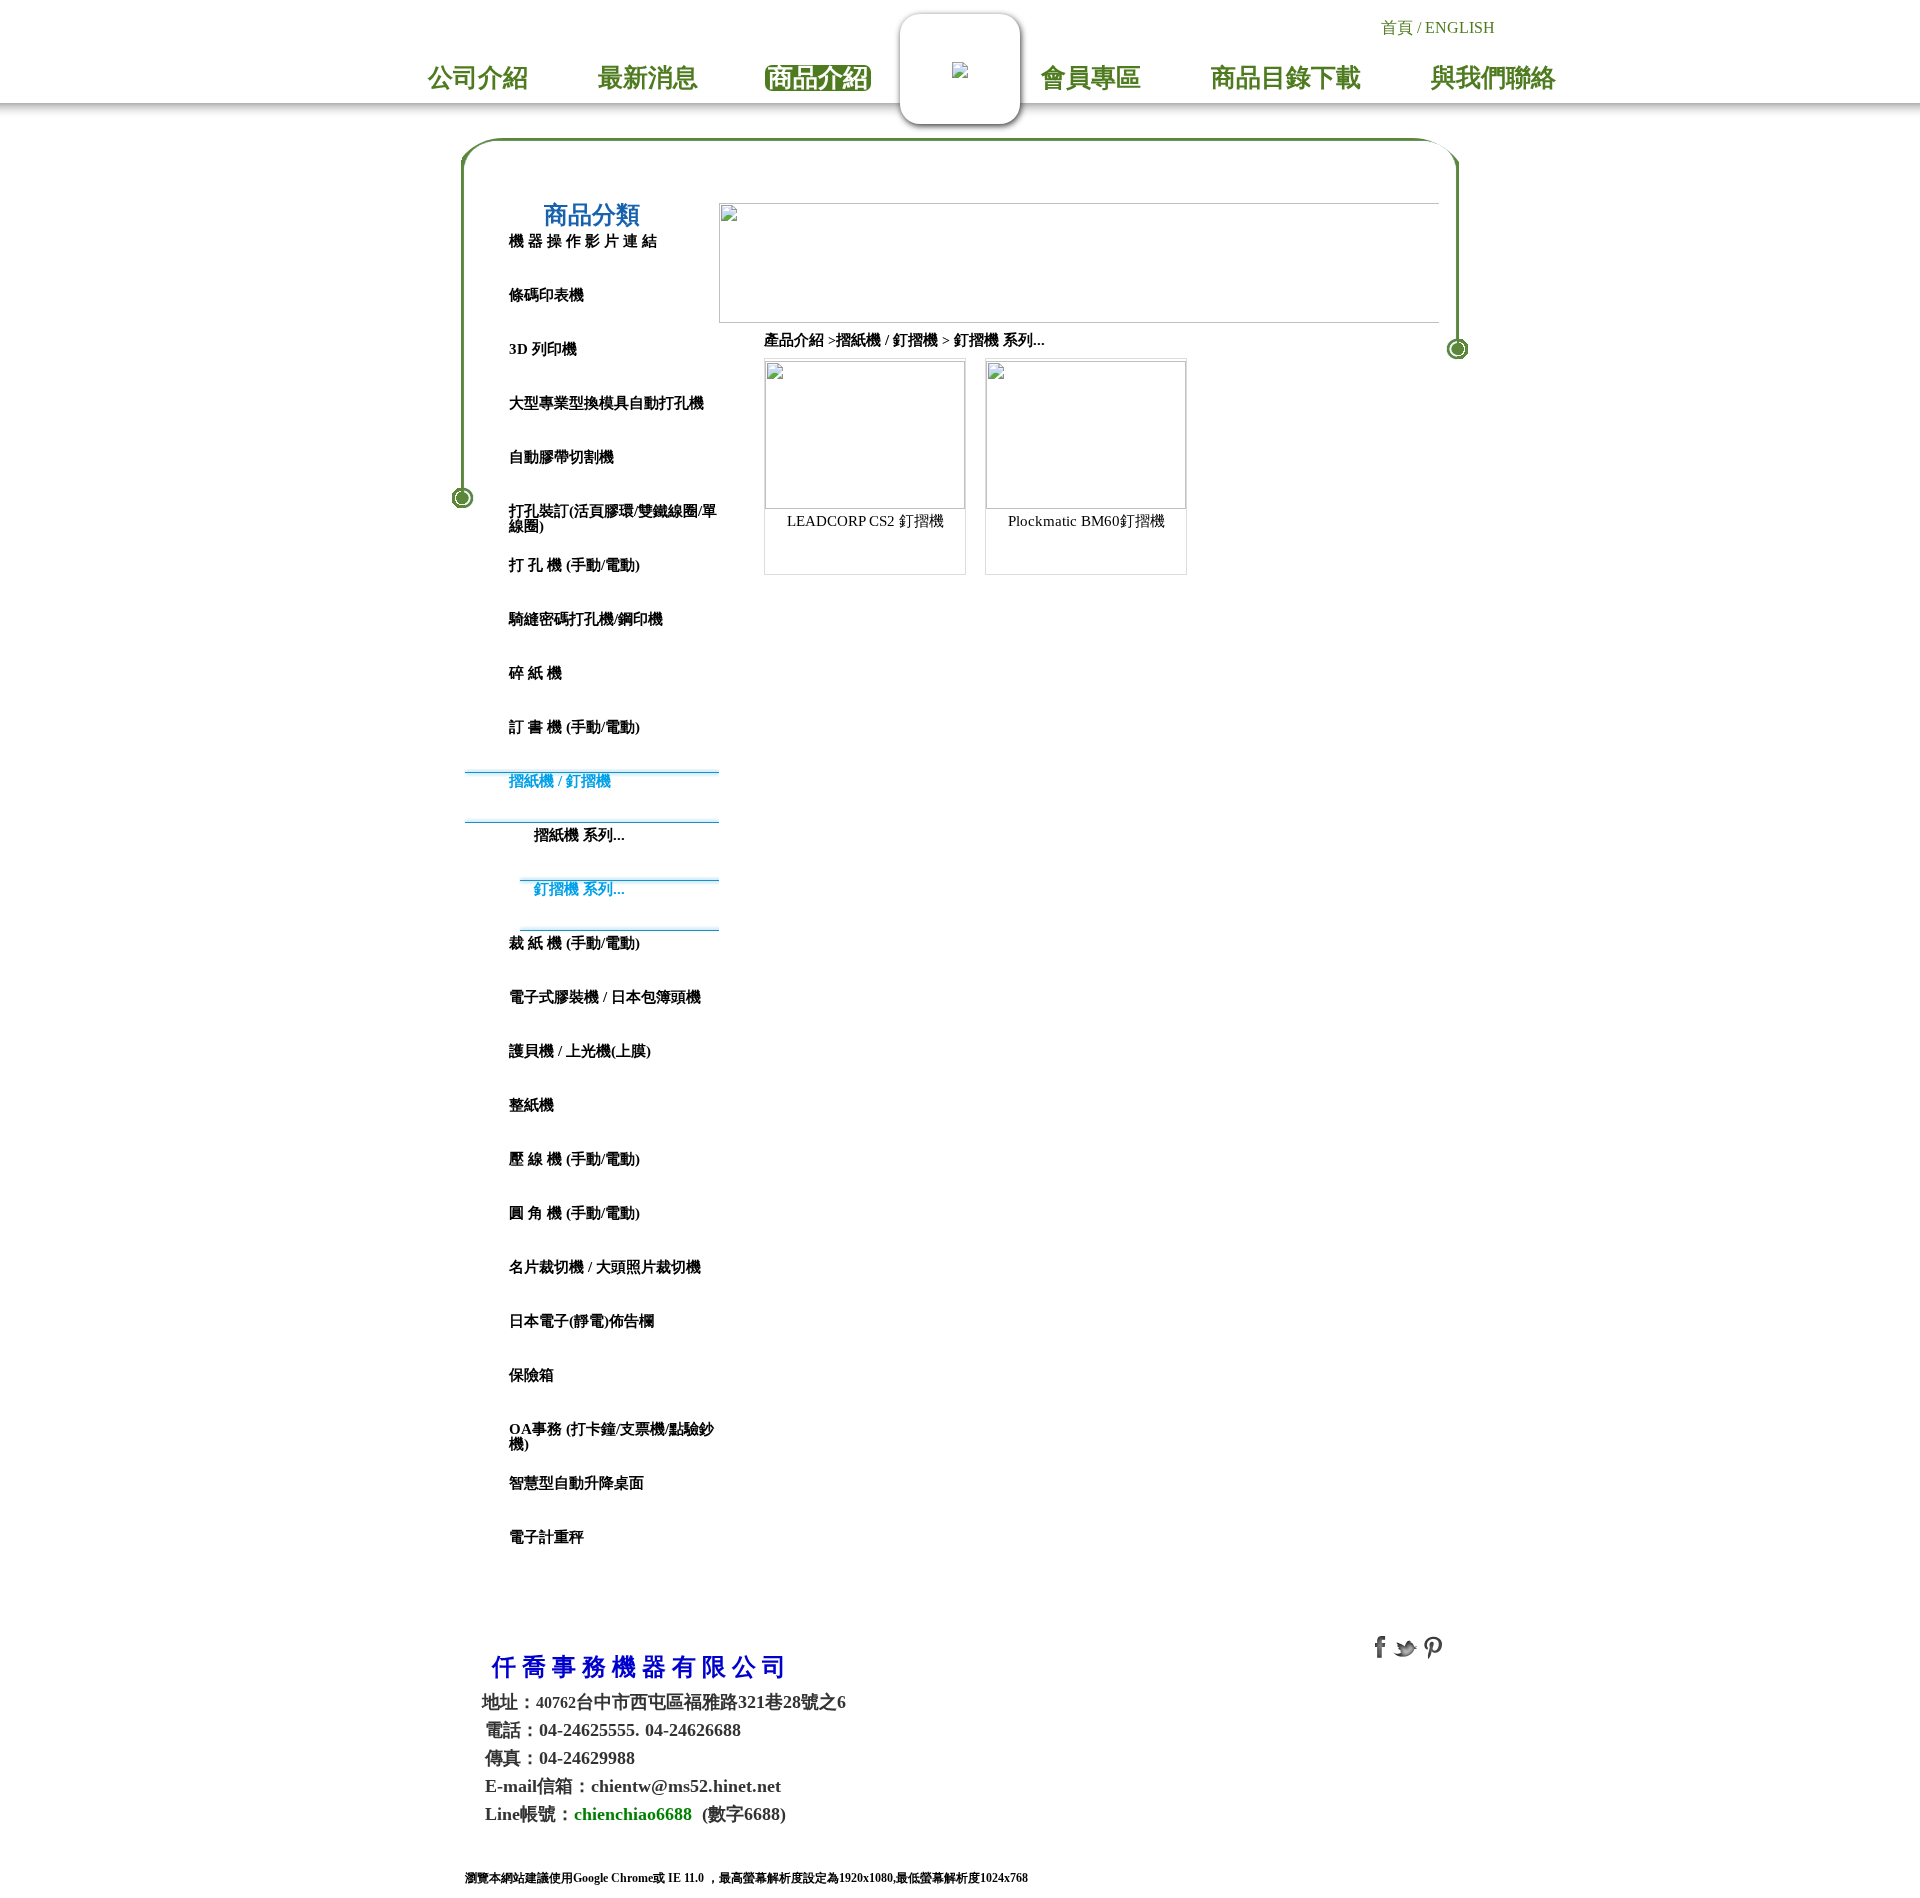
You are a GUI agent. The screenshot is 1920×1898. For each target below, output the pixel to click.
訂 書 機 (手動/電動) (574, 727)
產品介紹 (794, 340)
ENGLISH (1460, 27)
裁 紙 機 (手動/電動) (574, 943)
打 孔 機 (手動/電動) (574, 565)
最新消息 (648, 78)
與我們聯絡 (1493, 78)
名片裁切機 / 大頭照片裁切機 (605, 1267)
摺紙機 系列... (579, 835)
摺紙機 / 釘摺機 (560, 781)
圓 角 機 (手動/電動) (574, 1213)
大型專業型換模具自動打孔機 (606, 403)
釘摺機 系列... (579, 889)
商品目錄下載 (1286, 78)
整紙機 (531, 1105)
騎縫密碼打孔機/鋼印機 (586, 619)
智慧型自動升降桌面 (576, 1483)
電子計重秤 (546, 1537)
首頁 (1397, 27)
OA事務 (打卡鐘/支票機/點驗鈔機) (611, 1436)
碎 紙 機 (535, 673)
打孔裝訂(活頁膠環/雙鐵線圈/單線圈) (613, 518)
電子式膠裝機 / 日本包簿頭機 (605, 997)
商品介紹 (818, 78)
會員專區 (1091, 78)
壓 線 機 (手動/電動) (574, 1159)
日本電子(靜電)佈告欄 (581, 1321)
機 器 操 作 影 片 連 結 (583, 241)
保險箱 (531, 1375)
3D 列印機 (543, 349)
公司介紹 (478, 78)
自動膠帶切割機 (561, 457)
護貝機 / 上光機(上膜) (580, 1051)
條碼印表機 (546, 295)
